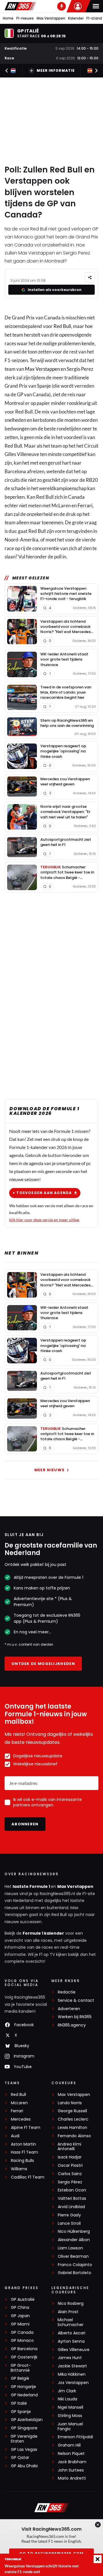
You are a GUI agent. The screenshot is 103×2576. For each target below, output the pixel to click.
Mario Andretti (72, 2478)
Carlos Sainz (70, 2174)
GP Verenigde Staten (24, 2439)
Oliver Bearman (73, 2256)
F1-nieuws (25, 18)
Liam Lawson (70, 2248)
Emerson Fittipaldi (75, 2437)
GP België (20, 2378)
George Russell (72, 2111)
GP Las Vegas (24, 2450)
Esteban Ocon (72, 2190)
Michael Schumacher (71, 2322)
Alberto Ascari (72, 2333)
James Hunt (70, 2358)
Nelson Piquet (71, 2454)
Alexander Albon (74, 2240)
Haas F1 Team (24, 2152)
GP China (20, 2308)
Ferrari (85, 505)
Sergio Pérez (70, 2182)
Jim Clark (67, 2391)
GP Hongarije (23, 2387)
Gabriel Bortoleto (75, 2273)
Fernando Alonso (74, 2136)
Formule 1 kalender (43, 1933)
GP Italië (19, 2403)
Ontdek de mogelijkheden (43, 1664)
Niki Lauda (68, 2399)
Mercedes (21, 2119)
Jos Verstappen (73, 2383)
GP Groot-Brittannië (21, 2368)
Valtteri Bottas (72, 2199)
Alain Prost (68, 2312)
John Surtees (71, 2470)
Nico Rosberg (71, 2304)
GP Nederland (24, 2395)
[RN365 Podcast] (62, 6)
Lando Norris (70, 2103)
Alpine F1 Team (26, 2128)
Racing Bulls (22, 2161)
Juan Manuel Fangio (70, 2426)
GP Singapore (24, 2428)
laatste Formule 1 (32, 1886)
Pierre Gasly (69, 2215)
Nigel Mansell (71, 2407)
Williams (19, 2169)
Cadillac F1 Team (28, 2177)
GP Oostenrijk (24, 2357)
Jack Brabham (72, 2462)
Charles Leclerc (73, 2119)
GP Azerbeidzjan (27, 2420)
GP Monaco (22, 2341)
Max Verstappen (51, 18)
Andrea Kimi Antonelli (69, 2147)
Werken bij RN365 (75, 2017)
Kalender (76, 18)
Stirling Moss (70, 2416)
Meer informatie (56, 70)
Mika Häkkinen (72, 2374)
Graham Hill (69, 2445)
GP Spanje (21, 2412)
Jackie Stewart (72, 2366)
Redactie (67, 1992)
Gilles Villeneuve (74, 2350)
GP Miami (20, 2324)
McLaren (19, 2103)
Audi (15, 2136)
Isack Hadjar (70, 2157)
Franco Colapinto (75, 2265)
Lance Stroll (69, 2223)
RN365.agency (72, 2025)
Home (8, 18)
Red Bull (62, 326)
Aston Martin (23, 2144)
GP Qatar (20, 2458)
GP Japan (20, 2316)
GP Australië (23, 2300)
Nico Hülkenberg (74, 2232)
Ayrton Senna (71, 2341)
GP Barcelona (24, 2349)
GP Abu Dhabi (24, 2466)
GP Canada (22, 2333)
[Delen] (90, 277)
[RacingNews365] (20, 6)
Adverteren (69, 2009)
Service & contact (76, 2001)
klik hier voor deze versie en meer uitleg (44, 1220)
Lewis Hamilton (73, 2128)
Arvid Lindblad (71, 2207)
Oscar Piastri (70, 2166)
